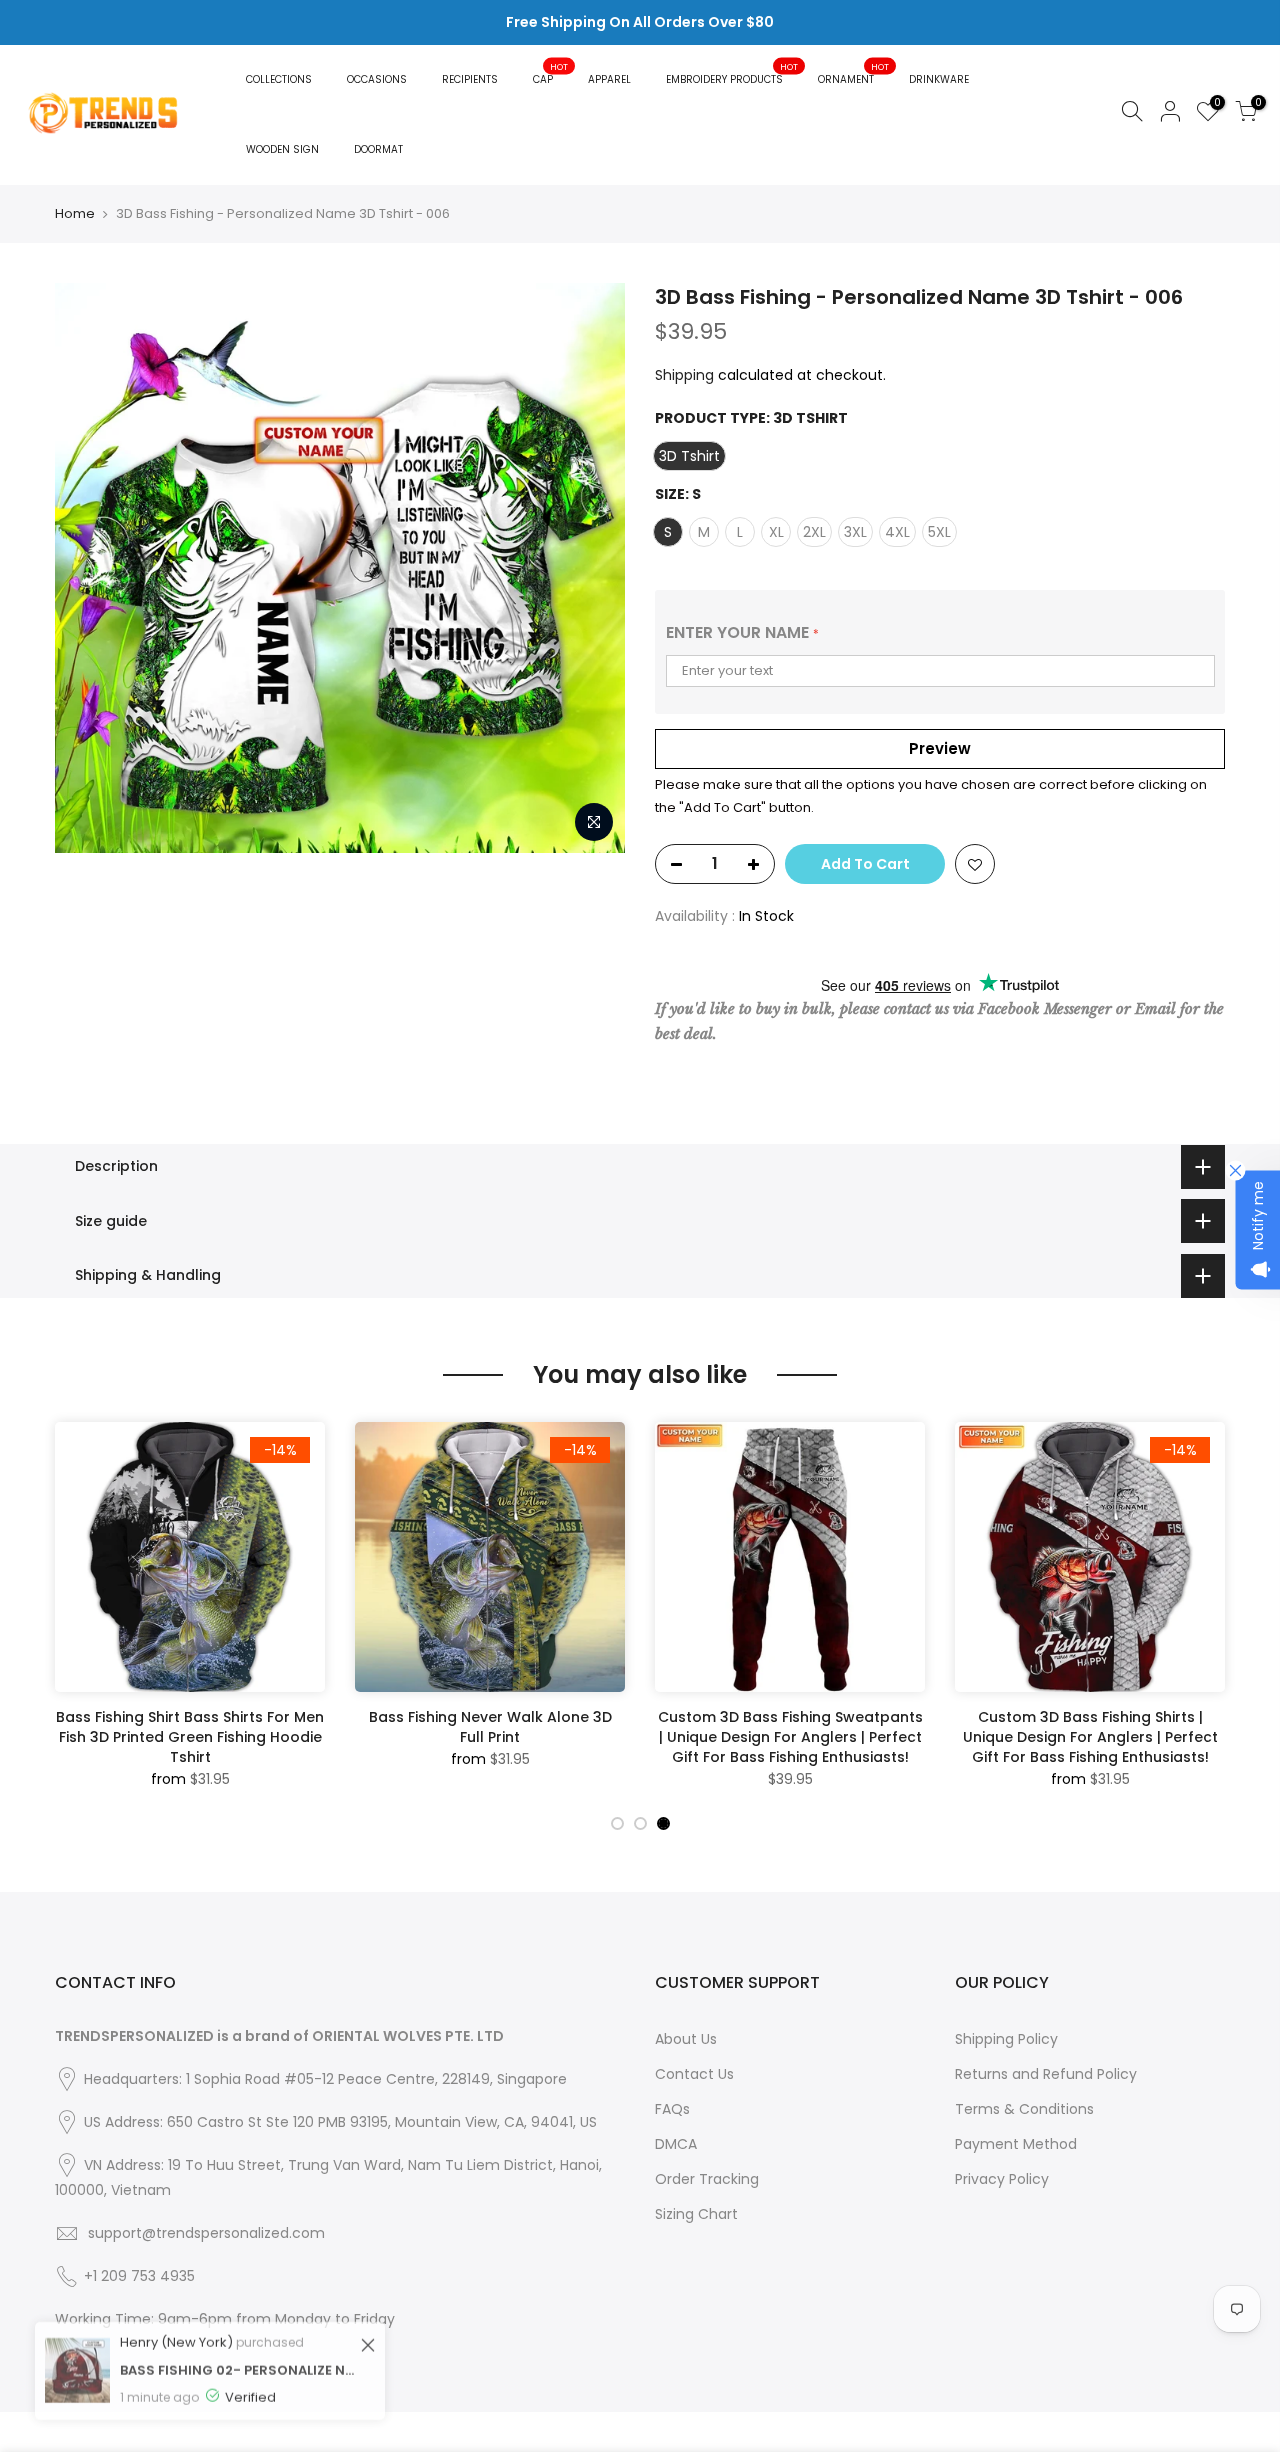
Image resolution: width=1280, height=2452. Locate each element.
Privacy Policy (1002, 2179)
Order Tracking (707, 2179)
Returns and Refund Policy (1046, 2074)
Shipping (684, 375)
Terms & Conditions (1024, 2109)
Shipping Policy (1006, 2039)
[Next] (1205, 1612)
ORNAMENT (854, 73)
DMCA (676, 2144)
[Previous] (75, 1612)
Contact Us (694, 2074)
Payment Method (1016, 2144)
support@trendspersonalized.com (206, 2233)
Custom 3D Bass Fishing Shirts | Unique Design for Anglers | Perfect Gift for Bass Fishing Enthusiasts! (1090, 1737)
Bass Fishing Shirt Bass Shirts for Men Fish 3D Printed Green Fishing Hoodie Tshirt (190, 1737)
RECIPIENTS (470, 79)
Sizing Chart (696, 2214)
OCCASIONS (377, 79)
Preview (940, 748)
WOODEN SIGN (282, 149)
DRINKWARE (939, 79)
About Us (686, 2039)
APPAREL (609, 79)
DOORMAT (378, 149)
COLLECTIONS (279, 79)
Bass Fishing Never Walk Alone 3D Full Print (490, 1727)
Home (75, 214)
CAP (551, 73)
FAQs (672, 2109)
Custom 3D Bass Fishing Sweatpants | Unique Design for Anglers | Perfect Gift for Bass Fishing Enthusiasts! (790, 1737)
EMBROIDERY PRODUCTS (732, 73)
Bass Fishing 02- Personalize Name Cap (237, 2347)
